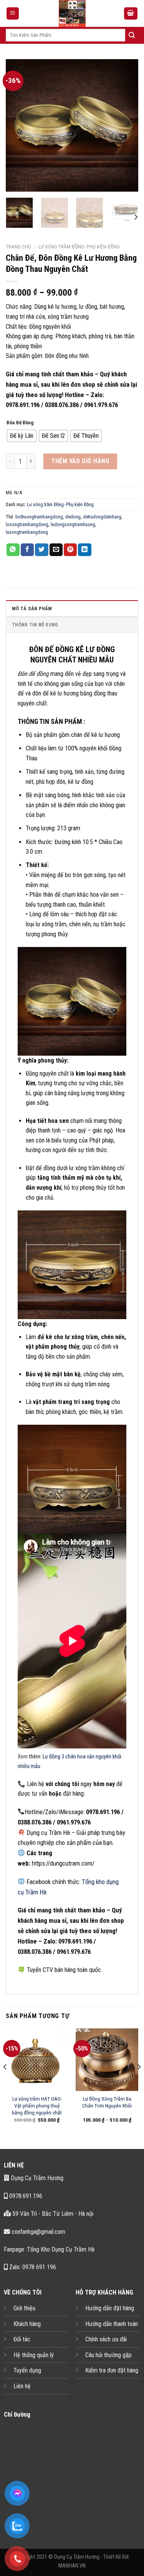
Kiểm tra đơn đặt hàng (112, 2370)
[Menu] (13, 14)
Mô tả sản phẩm (32, 608)
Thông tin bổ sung (35, 625)
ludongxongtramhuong (73, 524)
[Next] (126, 125)
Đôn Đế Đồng (20, 423)
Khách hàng (27, 2324)
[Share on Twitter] (41, 550)
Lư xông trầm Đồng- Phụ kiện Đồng (79, 247)
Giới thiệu (24, 2308)
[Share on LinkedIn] (84, 550)
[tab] (72, 608)
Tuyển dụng (27, 2370)
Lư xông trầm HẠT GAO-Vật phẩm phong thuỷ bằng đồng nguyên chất (37, 2105)
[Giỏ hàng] (131, 14)
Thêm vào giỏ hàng (80, 461)
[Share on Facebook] (27, 550)
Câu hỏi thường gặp (108, 2355)
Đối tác (22, 2339)
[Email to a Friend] (56, 550)
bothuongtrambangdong (39, 517)
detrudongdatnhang (102, 517)
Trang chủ (18, 247)
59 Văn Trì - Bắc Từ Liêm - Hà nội (52, 2214)
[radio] (22, 436)
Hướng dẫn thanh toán (112, 2324)
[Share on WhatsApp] (13, 550)
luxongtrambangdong (27, 532)
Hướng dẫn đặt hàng (110, 2308)
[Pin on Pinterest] (70, 550)
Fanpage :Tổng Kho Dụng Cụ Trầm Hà (49, 2249)
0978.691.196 (25, 2196)
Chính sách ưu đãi (106, 2339)
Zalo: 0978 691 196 (32, 2267)
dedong (73, 517)
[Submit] (132, 35)
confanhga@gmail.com (38, 2232)
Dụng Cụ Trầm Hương (36, 2178)
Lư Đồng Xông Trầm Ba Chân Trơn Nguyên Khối (107, 2102)
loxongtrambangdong (27, 524)
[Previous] (18, 125)
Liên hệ (22, 2386)
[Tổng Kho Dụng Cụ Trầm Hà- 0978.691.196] (72, 13)
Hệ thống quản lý (34, 2355)
